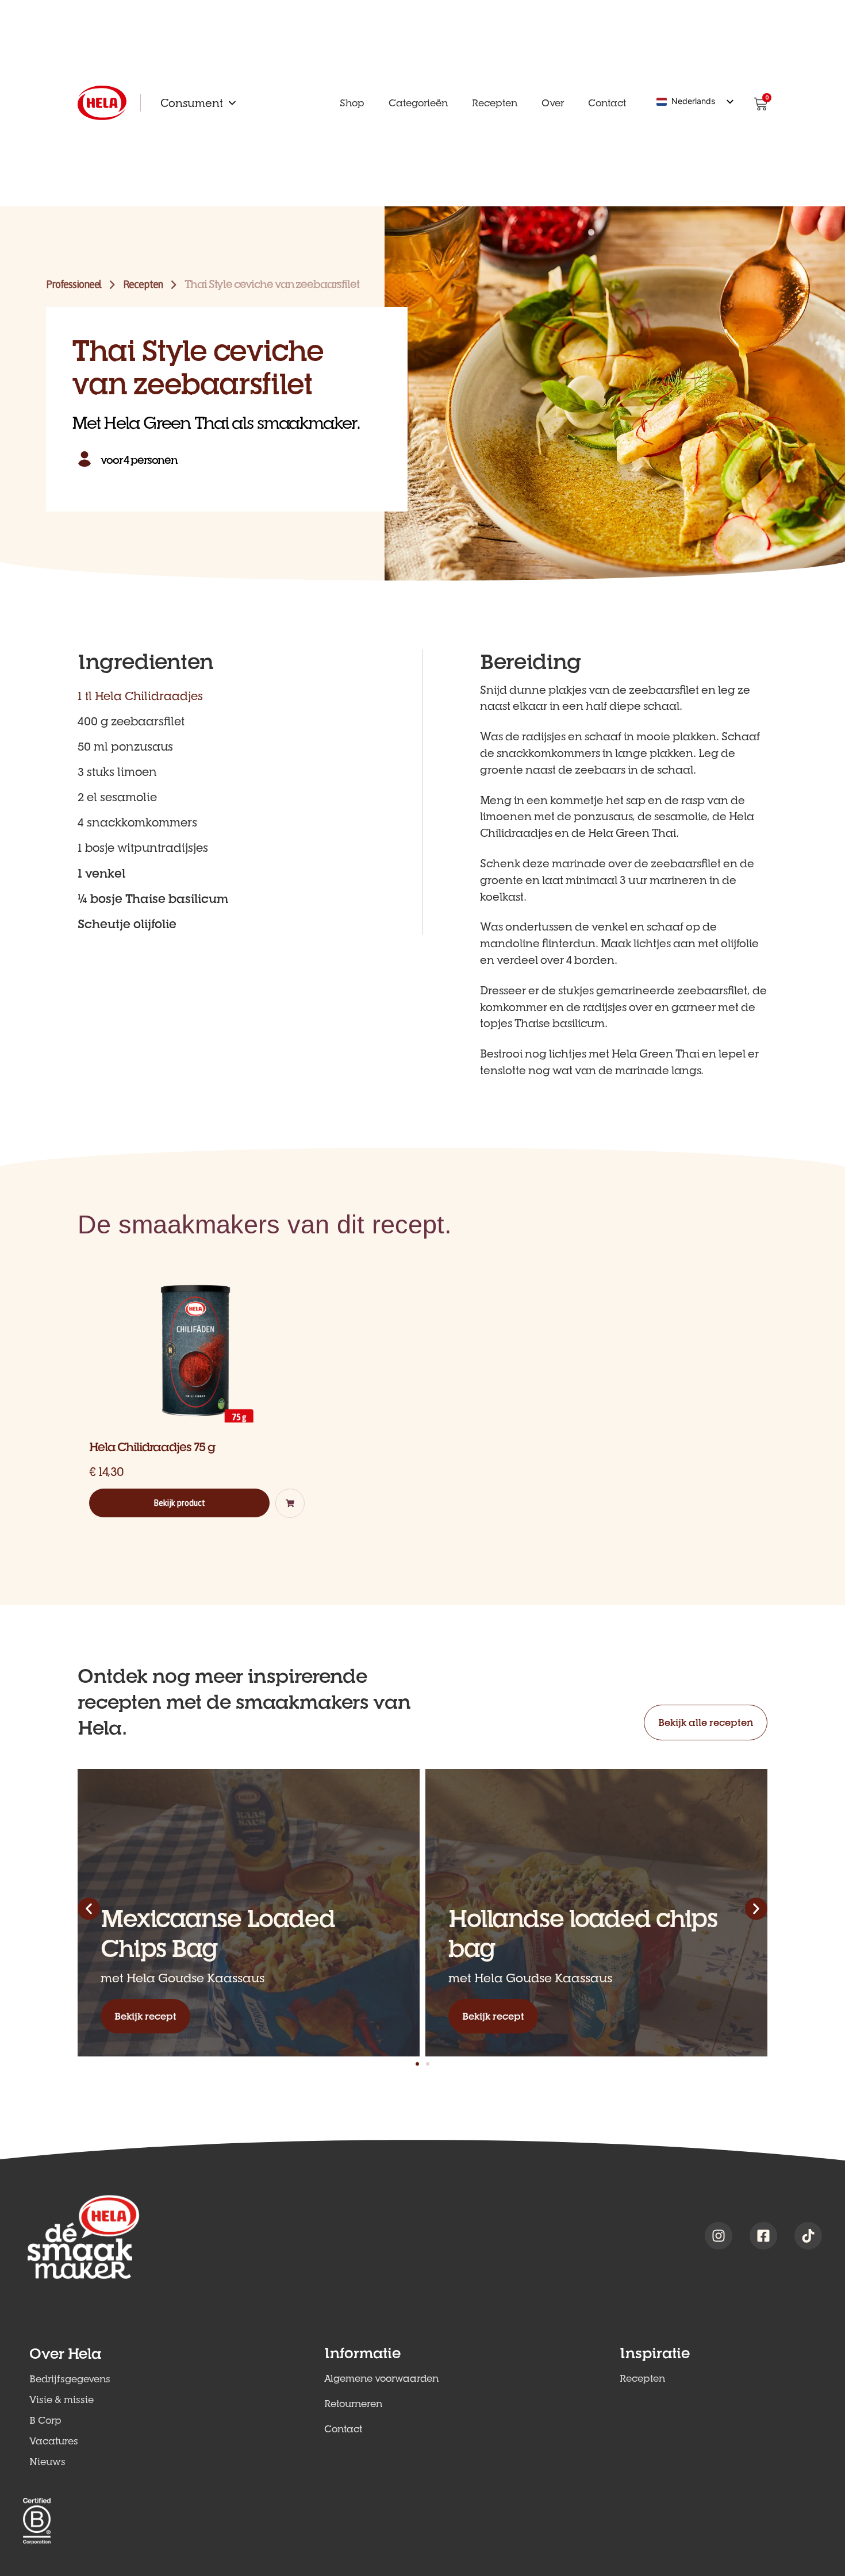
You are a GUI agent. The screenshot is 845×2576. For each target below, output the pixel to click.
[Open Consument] (232, 103)
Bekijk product (179, 1503)
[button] (290, 1503)
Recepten (143, 284)
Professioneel (74, 284)
